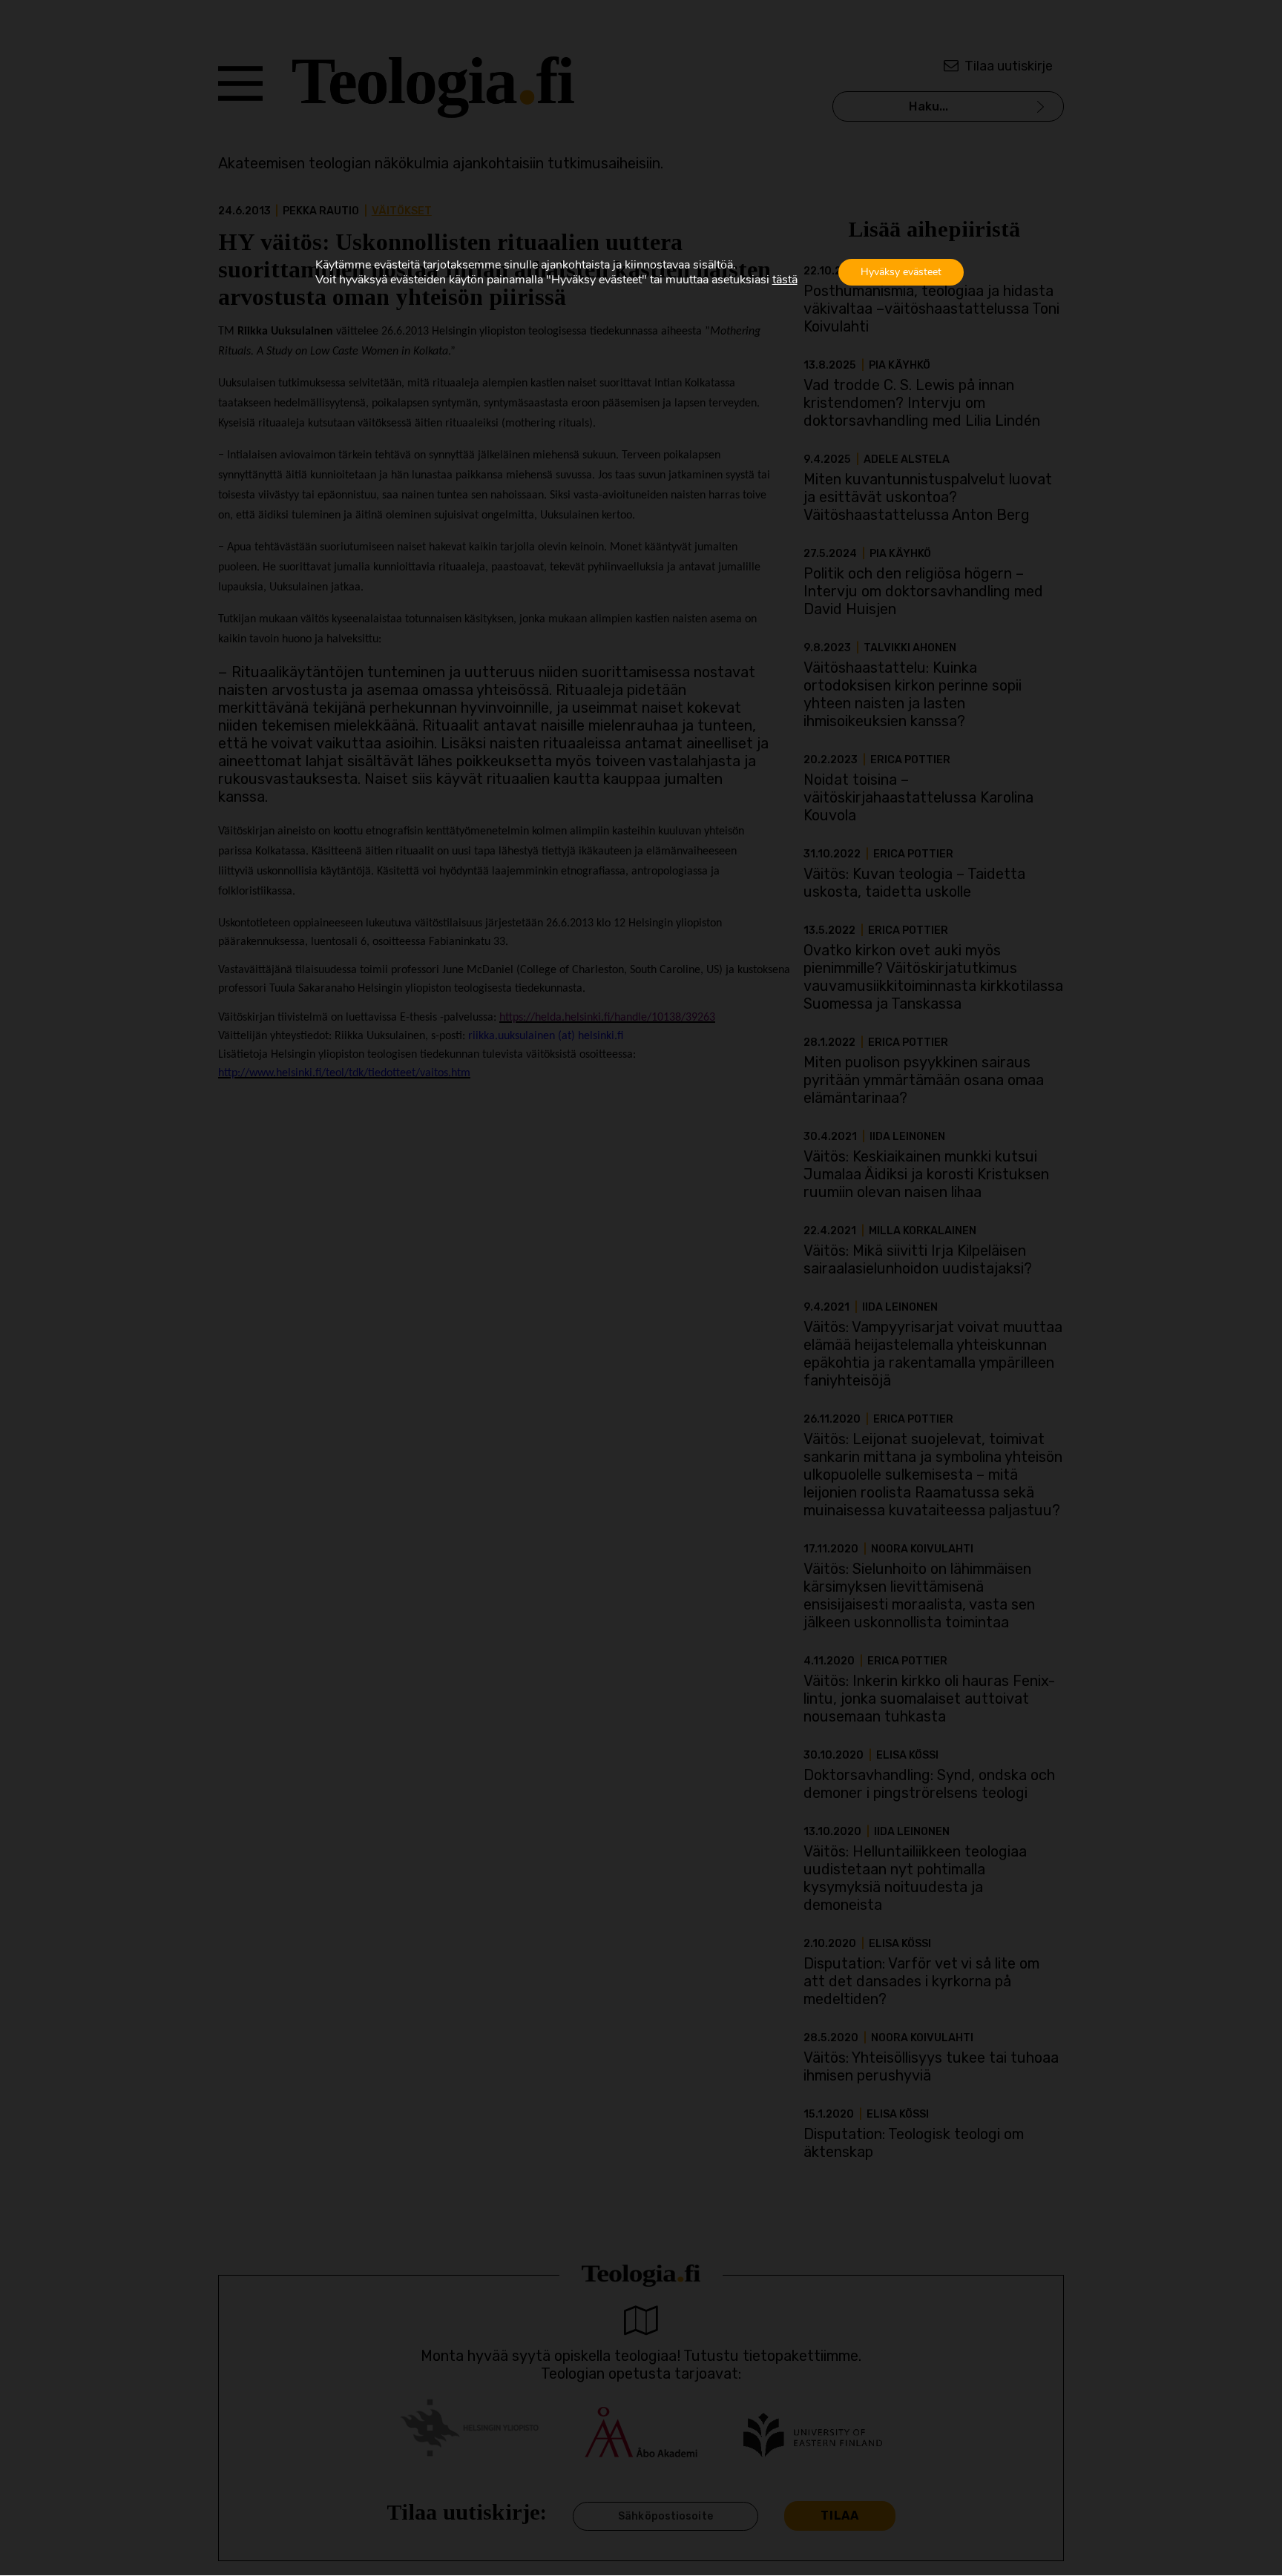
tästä (785, 280)
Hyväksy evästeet (901, 272)
